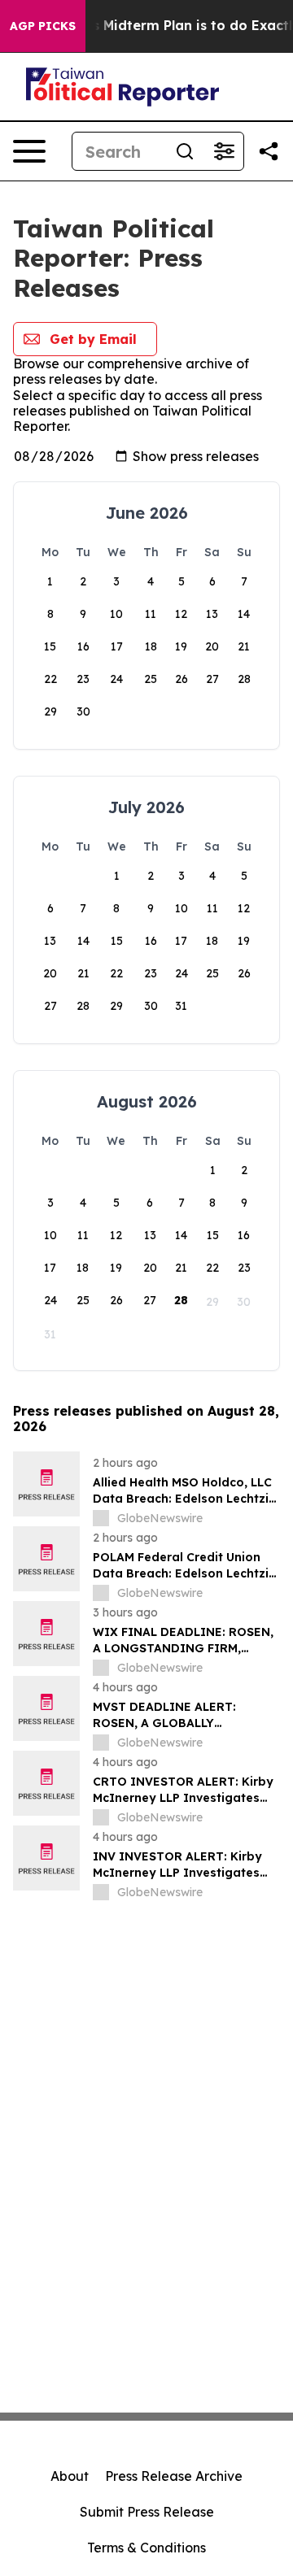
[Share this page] (269, 151)
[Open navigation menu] (29, 151)
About (70, 2476)
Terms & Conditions (146, 2548)
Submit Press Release (147, 2512)
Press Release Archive (174, 2476)
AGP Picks (43, 26)
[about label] (101, 1518)
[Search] (185, 151)
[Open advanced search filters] (224, 151)
